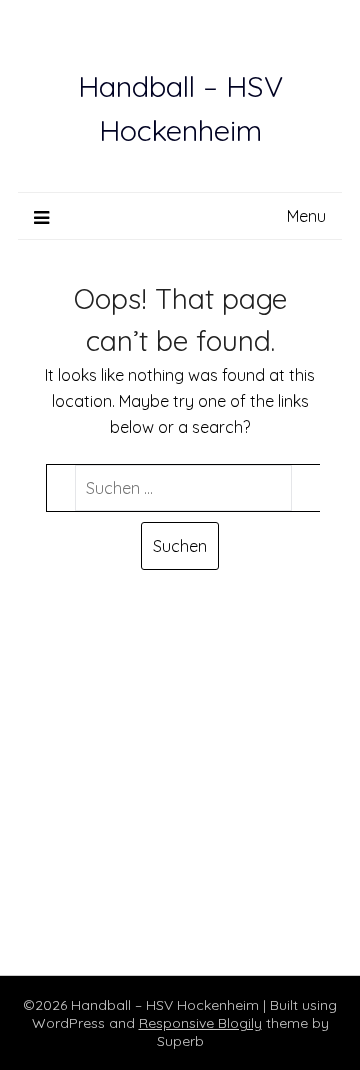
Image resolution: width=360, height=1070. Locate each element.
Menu (306, 216)
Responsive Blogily (200, 1023)
